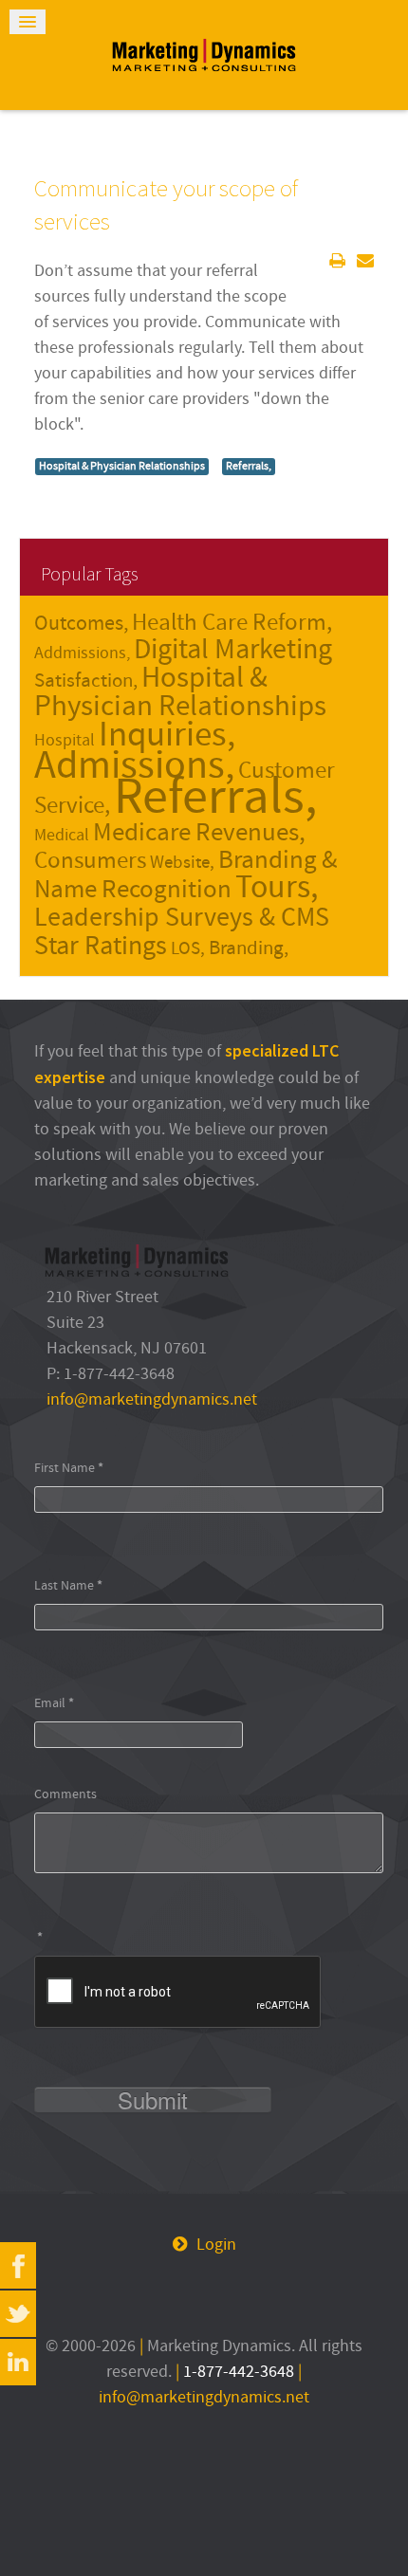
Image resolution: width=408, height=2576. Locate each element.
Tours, (277, 888)
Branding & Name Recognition (185, 875)
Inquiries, (167, 735)
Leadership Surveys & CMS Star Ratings (182, 932)
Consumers (90, 861)
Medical (62, 835)
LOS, (188, 948)
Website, (182, 862)
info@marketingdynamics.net (152, 1399)
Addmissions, (82, 653)
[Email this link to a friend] (365, 261)
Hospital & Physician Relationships (122, 466)
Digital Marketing (233, 650)
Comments (65, 1794)
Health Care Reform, (232, 623)
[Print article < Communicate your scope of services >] (337, 261)
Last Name (68, 1585)
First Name (69, 1468)
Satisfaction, (86, 681)
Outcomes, (81, 624)
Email (54, 1703)
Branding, (249, 948)
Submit (153, 2100)
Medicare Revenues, (199, 833)
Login (216, 2245)
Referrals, (249, 466)
